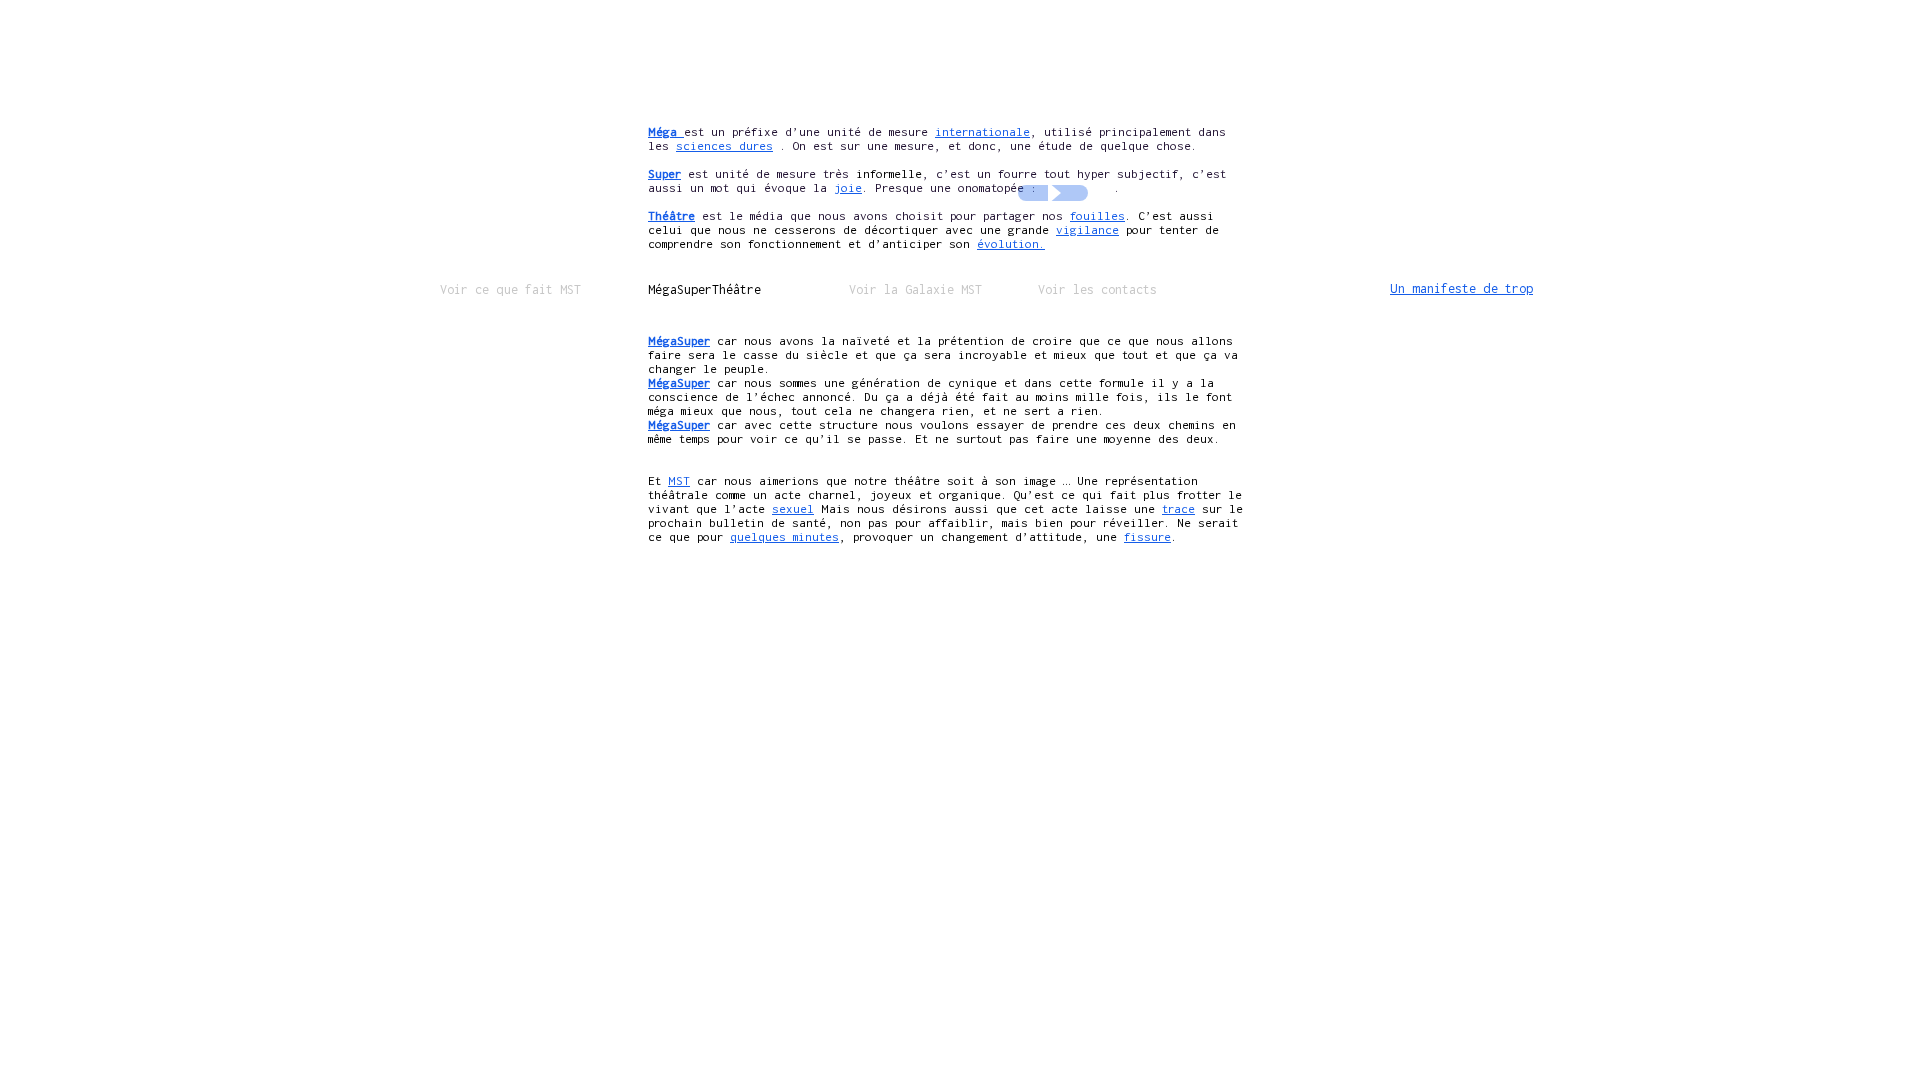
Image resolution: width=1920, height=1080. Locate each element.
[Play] (1053, 193)
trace (1178, 508)
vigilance (1087, 229)
